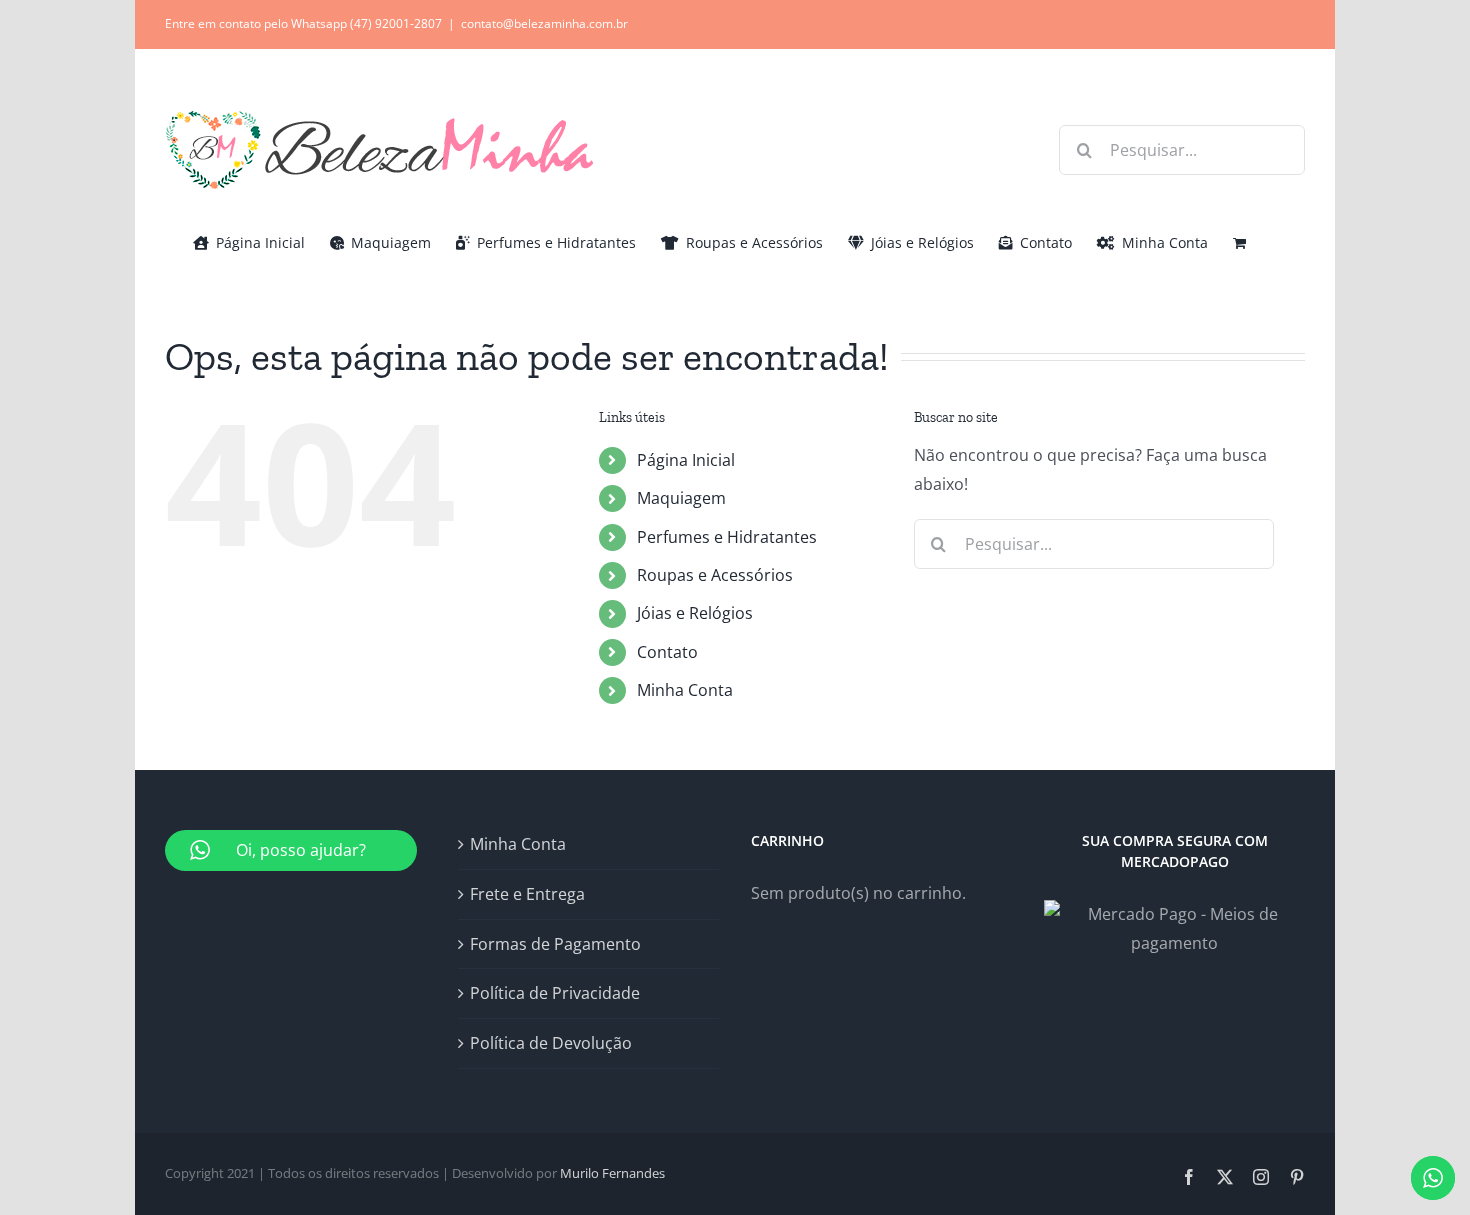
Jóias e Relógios (695, 613)
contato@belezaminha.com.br (544, 23)
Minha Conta (685, 690)
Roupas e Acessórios (715, 575)
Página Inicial (686, 460)
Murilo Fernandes (612, 1173)
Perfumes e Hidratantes (727, 537)
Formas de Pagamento (555, 944)
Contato (667, 652)
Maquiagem (681, 498)
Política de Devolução (551, 1043)
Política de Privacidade (555, 993)
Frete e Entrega (527, 894)
